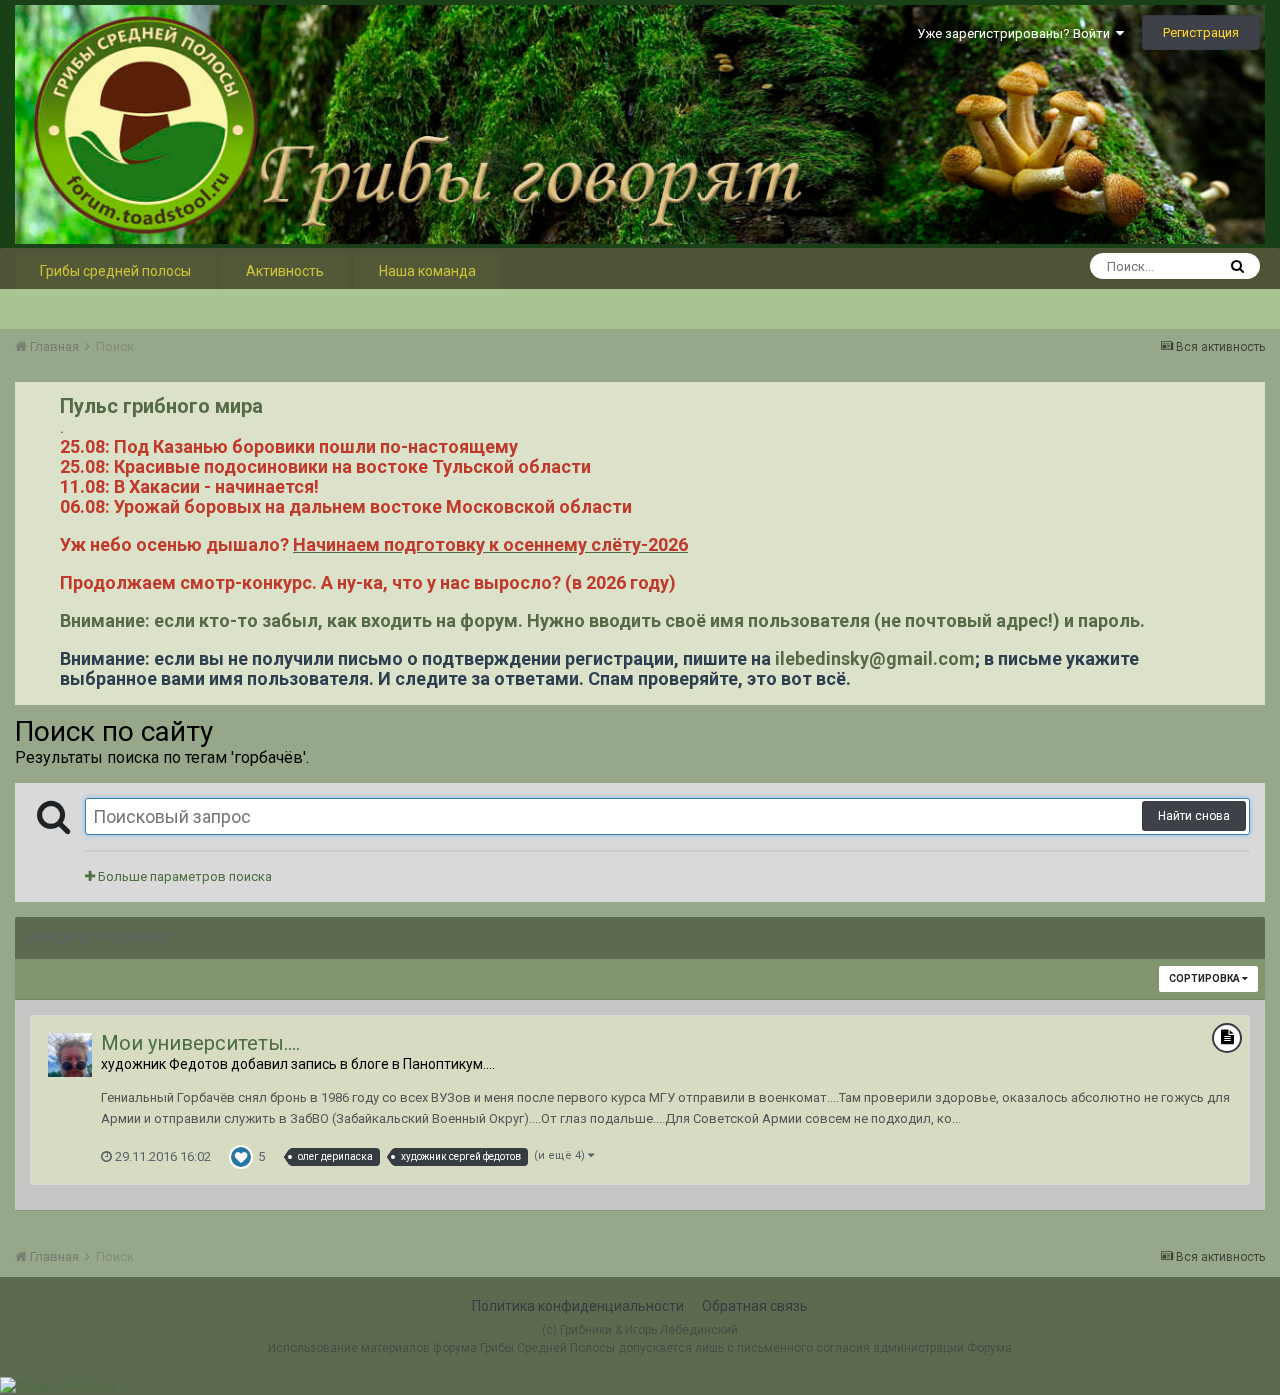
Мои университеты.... (200, 1043)
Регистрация (1201, 32)
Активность (285, 271)
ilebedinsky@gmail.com (875, 658)
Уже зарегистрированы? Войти (1016, 33)
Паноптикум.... (449, 1064)
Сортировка (1205, 978)
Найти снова (1194, 816)
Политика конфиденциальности (578, 1306)
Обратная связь (755, 1306)
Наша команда (427, 271)
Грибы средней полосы (115, 271)
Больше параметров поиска (183, 876)
